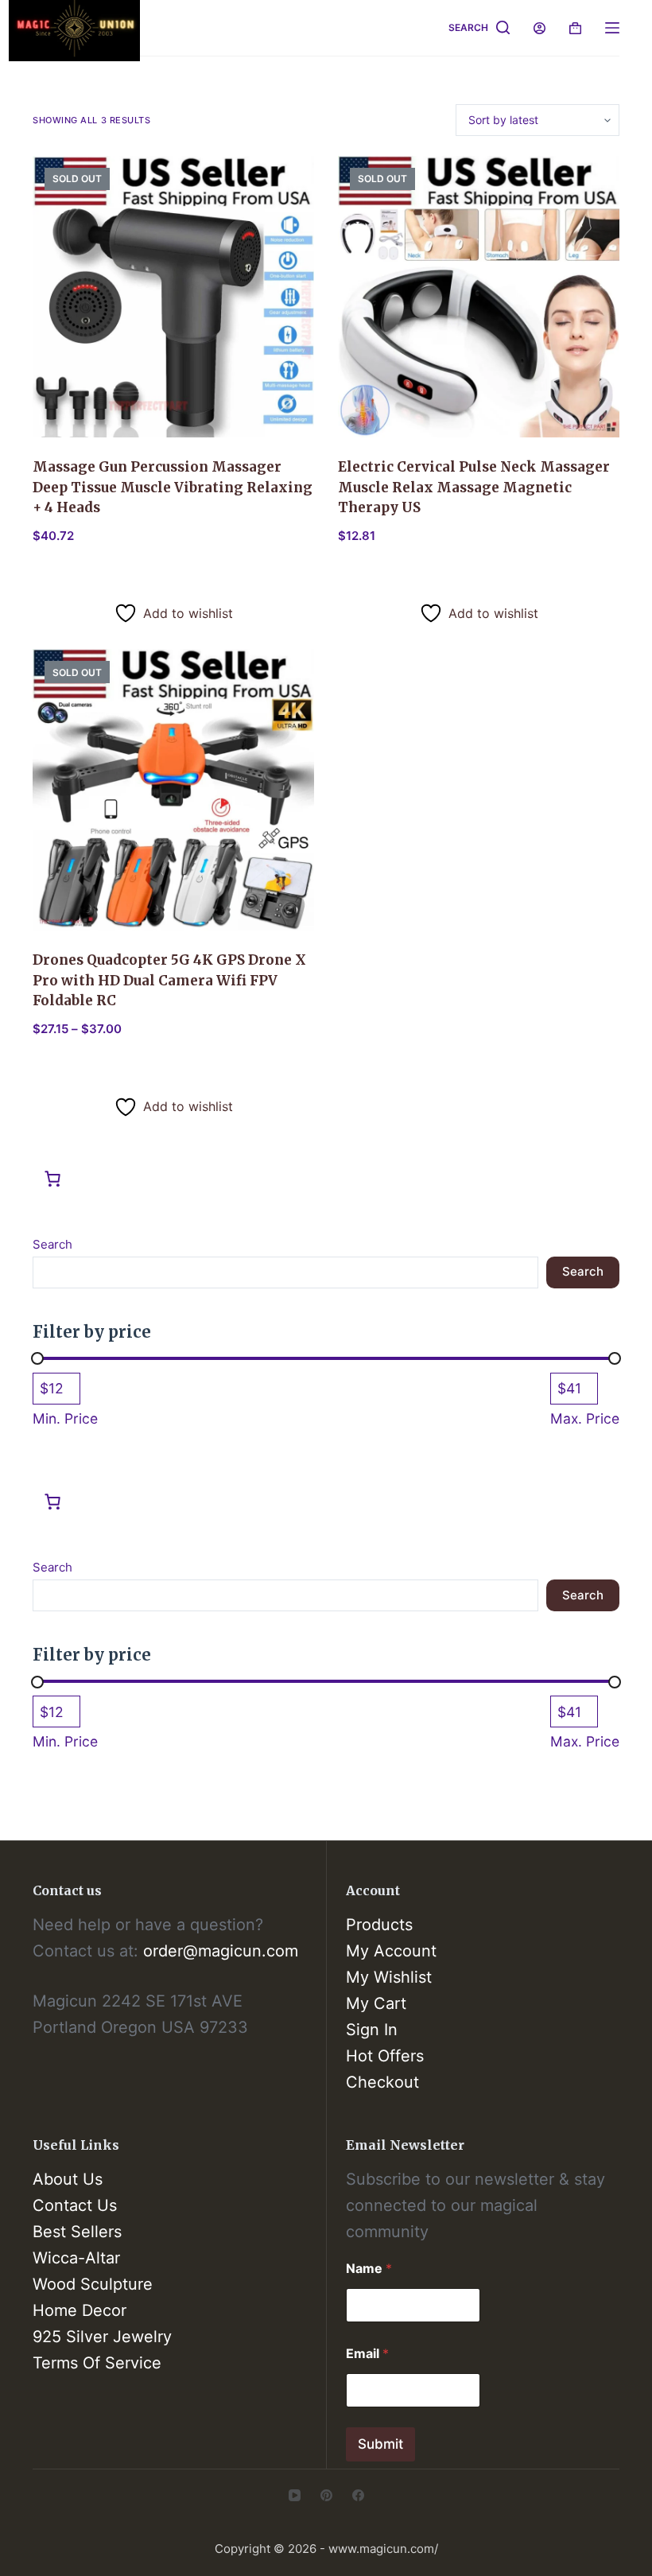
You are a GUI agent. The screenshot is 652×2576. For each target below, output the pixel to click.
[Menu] (612, 28)
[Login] (539, 28)
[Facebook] (358, 2495)
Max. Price (585, 1418)
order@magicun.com (221, 1951)
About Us (68, 2179)
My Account (391, 1951)
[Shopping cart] (575, 28)
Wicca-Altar (76, 2258)
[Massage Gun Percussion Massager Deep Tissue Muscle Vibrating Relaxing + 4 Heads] (173, 297)
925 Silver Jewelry (102, 2337)
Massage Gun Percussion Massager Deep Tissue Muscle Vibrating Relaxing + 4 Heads (173, 487)
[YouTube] (295, 2495)
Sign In (372, 2030)
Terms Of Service (97, 2363)
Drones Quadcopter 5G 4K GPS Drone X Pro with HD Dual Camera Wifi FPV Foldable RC (169, 980)
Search (52, 1244)
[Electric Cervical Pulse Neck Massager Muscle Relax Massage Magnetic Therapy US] (479, 297)
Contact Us (75, 2205)
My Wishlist (389, 1977)
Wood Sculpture (93, 2284)
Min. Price (65, 1418)
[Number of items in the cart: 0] (52, 1179)
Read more (80, 578)
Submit (380, 2444)
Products (379, 1925)
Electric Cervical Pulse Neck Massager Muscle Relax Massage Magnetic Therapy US (474, 487)
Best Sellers (77, 2232)
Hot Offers (385, 2056)
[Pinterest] (326, 2495)
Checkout (382, 2082)
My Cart (376, 2003)
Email (367, 2354)
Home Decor (80, 2310)
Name (369, 2269)
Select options (90, 1072)
